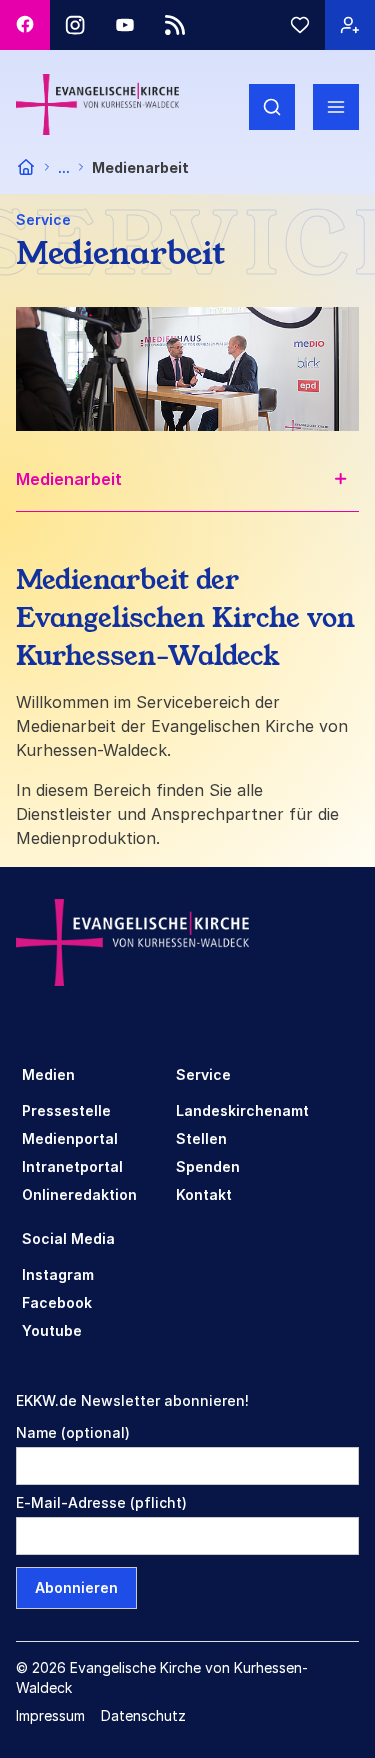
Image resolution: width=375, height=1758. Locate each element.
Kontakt (204, 1194)
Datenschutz (143, 1715)
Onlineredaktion (79, 1194)
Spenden (208, 1166)
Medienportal (70, 1138)
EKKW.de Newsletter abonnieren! (132, 1400)
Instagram (58, 1274)
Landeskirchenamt (242, 1110)
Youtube (52, 1330)
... (64, 167)
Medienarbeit (69, 479)
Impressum (50, 1715)
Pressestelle (66, 1110)
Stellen (201, 1138)
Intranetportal (72, 1166)
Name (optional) (73, 1432)
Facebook (57, 1302)
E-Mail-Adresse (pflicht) (101, 1502)
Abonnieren (76, 1587)
